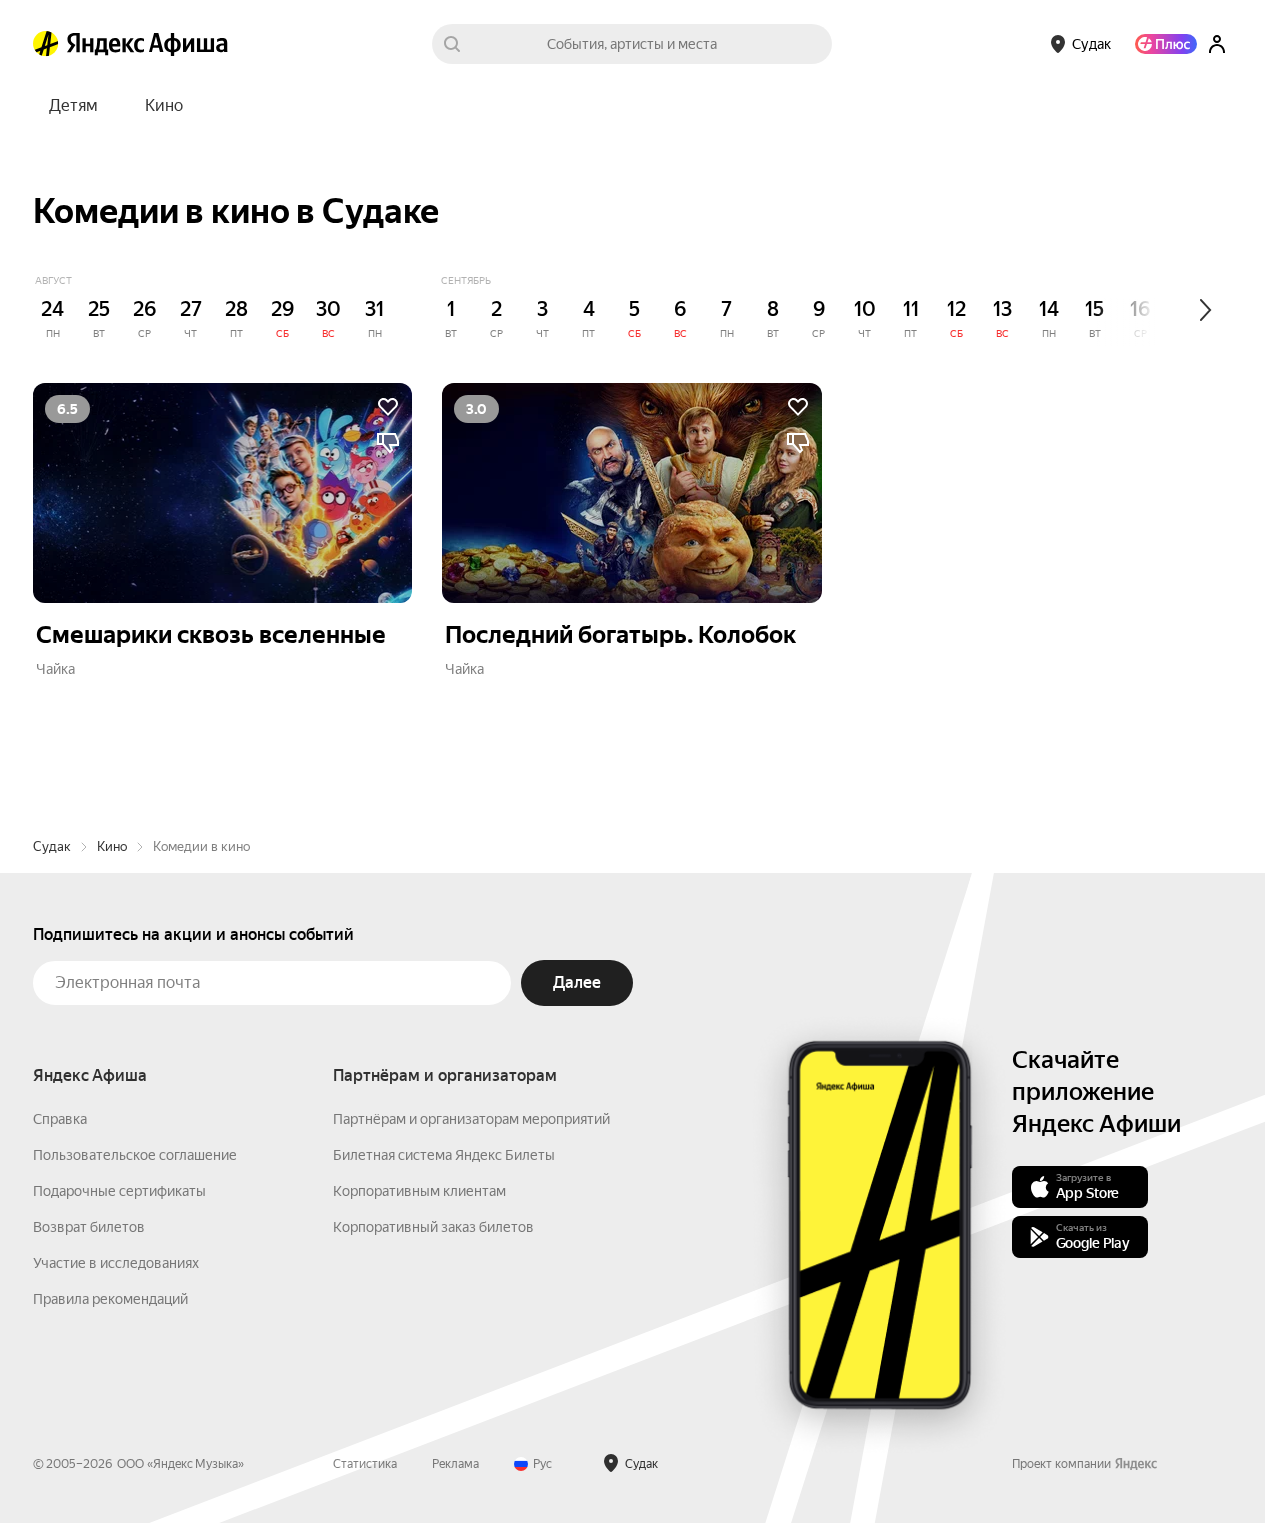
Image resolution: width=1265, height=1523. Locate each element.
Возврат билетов (89, 1227)
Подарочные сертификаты (119, 1191)
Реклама (455, 1464)
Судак (52, 846)
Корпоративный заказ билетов (433, 1227)
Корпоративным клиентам (419, 1191)
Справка (60, 1119)
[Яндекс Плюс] (1166, 44)
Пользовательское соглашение (135, 1155)
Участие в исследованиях (116, 1263)
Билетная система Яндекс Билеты (444, 1155)
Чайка (55, 669)
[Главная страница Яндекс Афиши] (46, 44)
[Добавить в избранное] (388, 407)
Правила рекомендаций (110, 1299)
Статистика (365, 1464)
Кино (112, 846)
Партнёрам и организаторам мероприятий (471, 1119)
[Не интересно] (388, 443)
